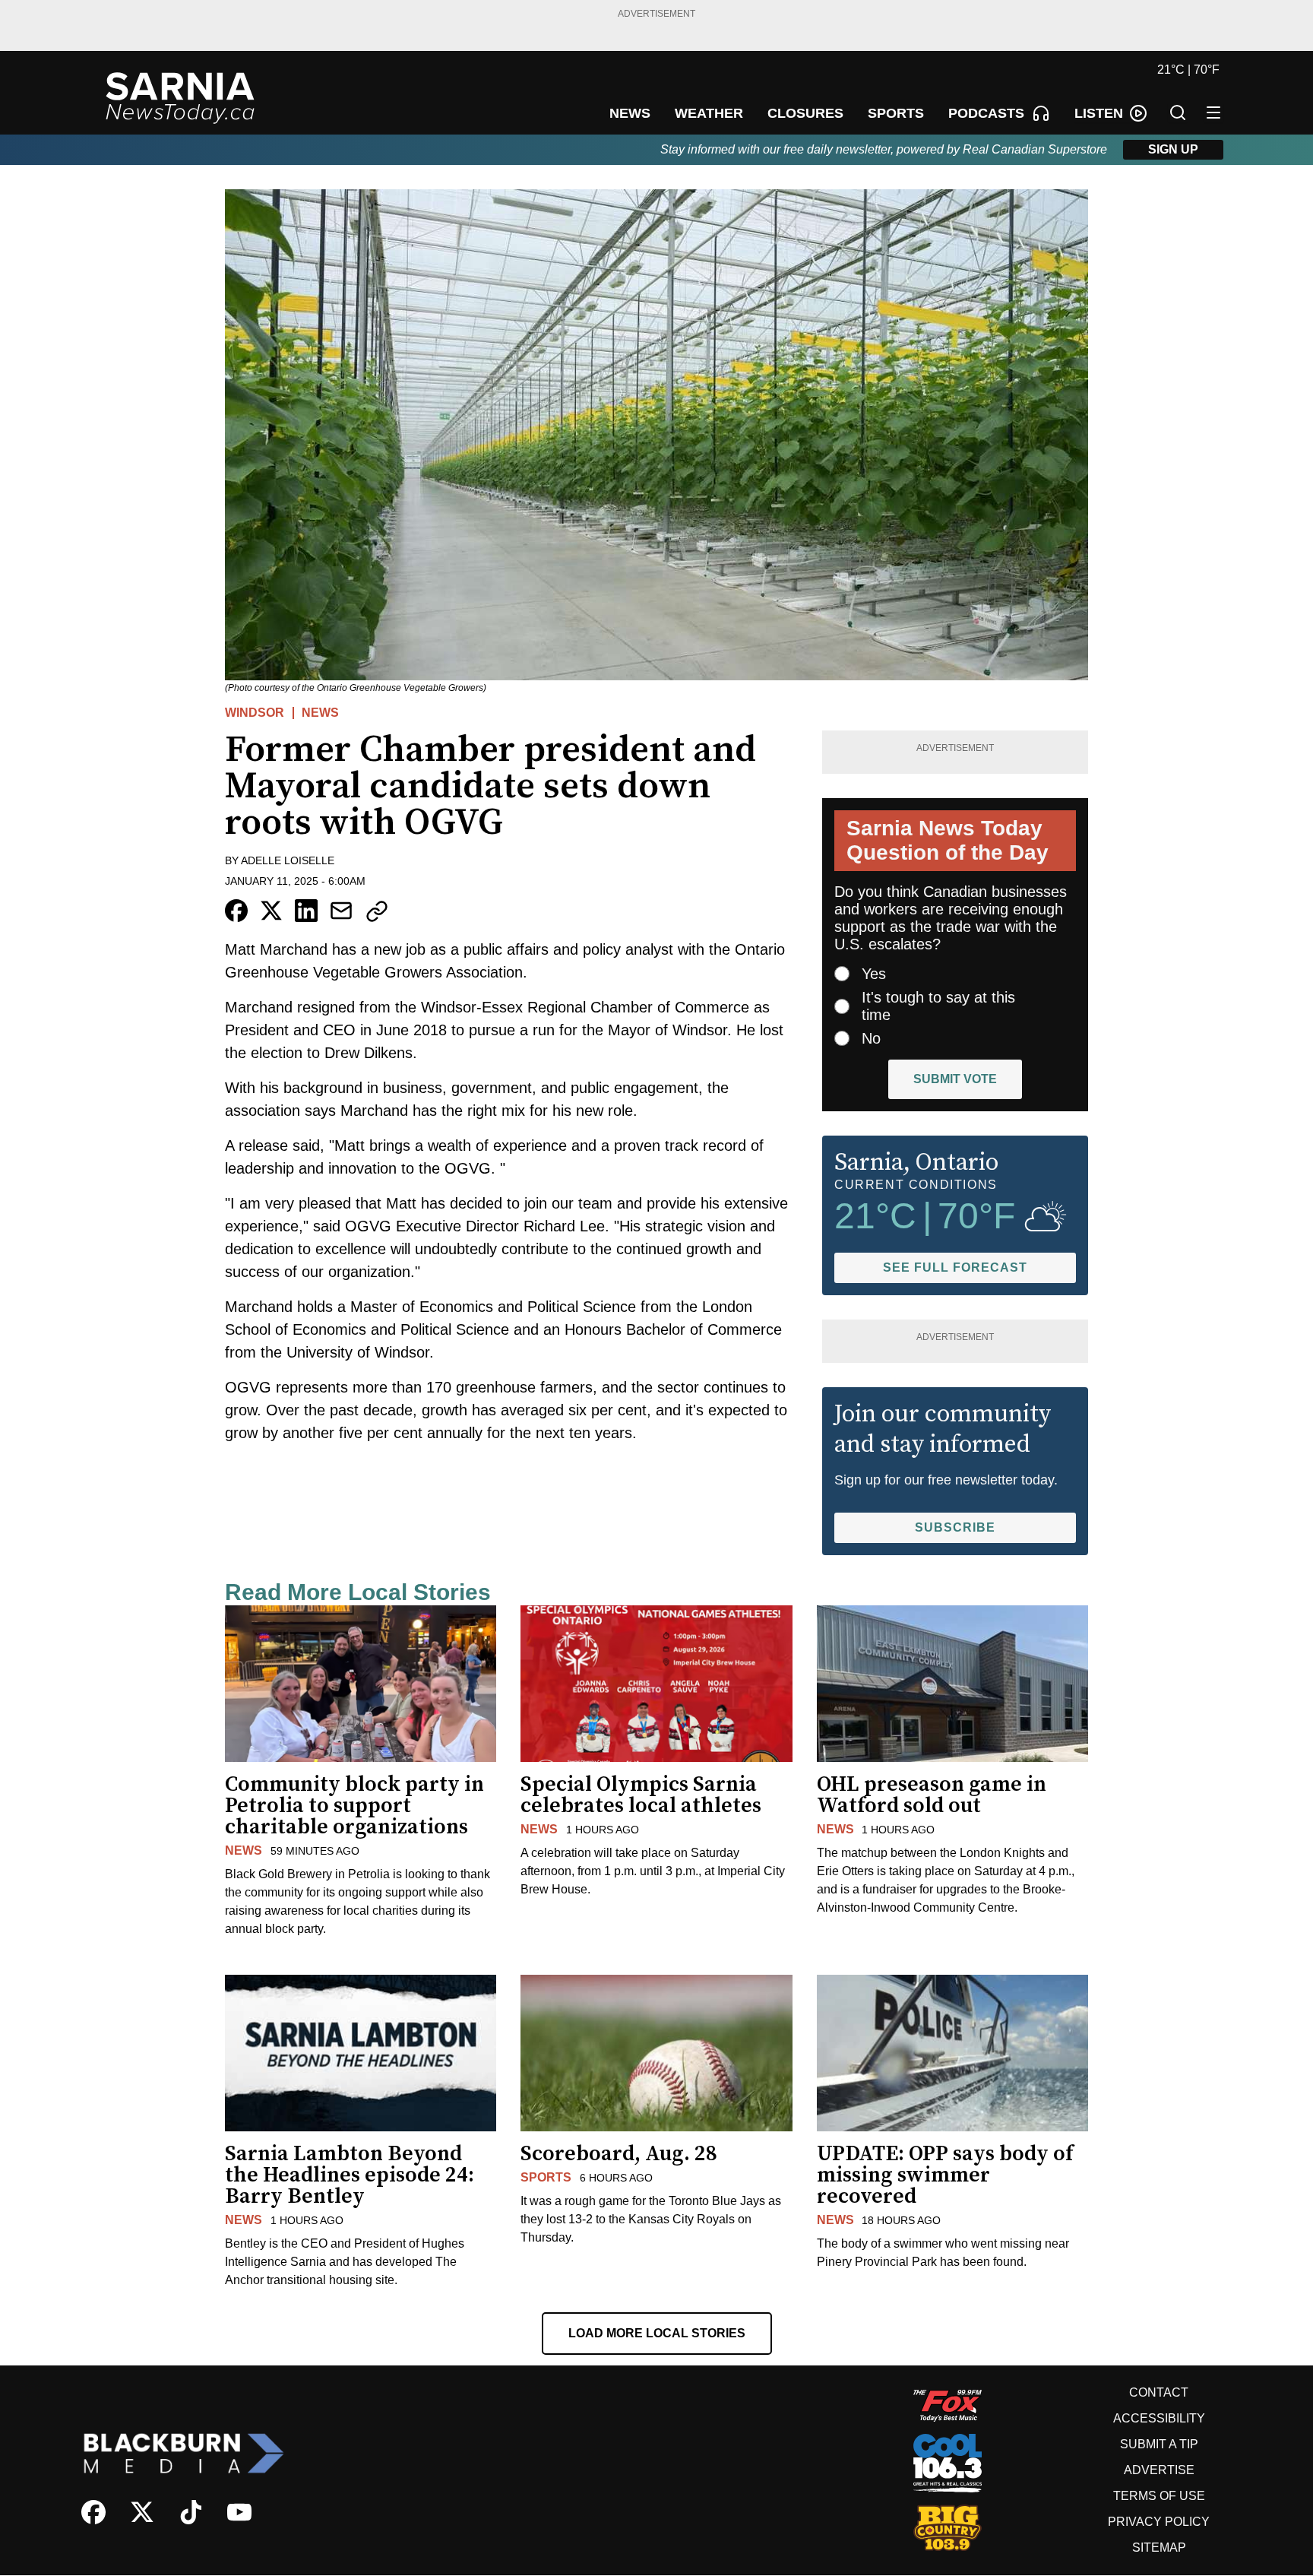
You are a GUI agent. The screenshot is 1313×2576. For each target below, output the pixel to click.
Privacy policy (1159, 2522)
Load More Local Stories (657, 2333)
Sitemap (1159, 2547)
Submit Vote (955, 1079)
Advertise (1159, 2470)
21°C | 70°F (1188, 70)
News (320, 713)
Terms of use (1159, 2496)
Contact (1159, 2392)
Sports (546, 2177)
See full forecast (955, 1267)
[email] (341, 911)
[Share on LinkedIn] (306, 911)
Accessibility (1159, 2418)
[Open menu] (1213, 112)
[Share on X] (271, 911)
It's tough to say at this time (938, 1006)
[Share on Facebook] (236, 911)
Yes (874, 974)
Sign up (1173, 149)
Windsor (255, 713)
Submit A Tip (1159, 2444)
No (871, 1038)
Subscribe (955, 1527)
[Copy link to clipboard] (377, 911)
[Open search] (1178, 112)
